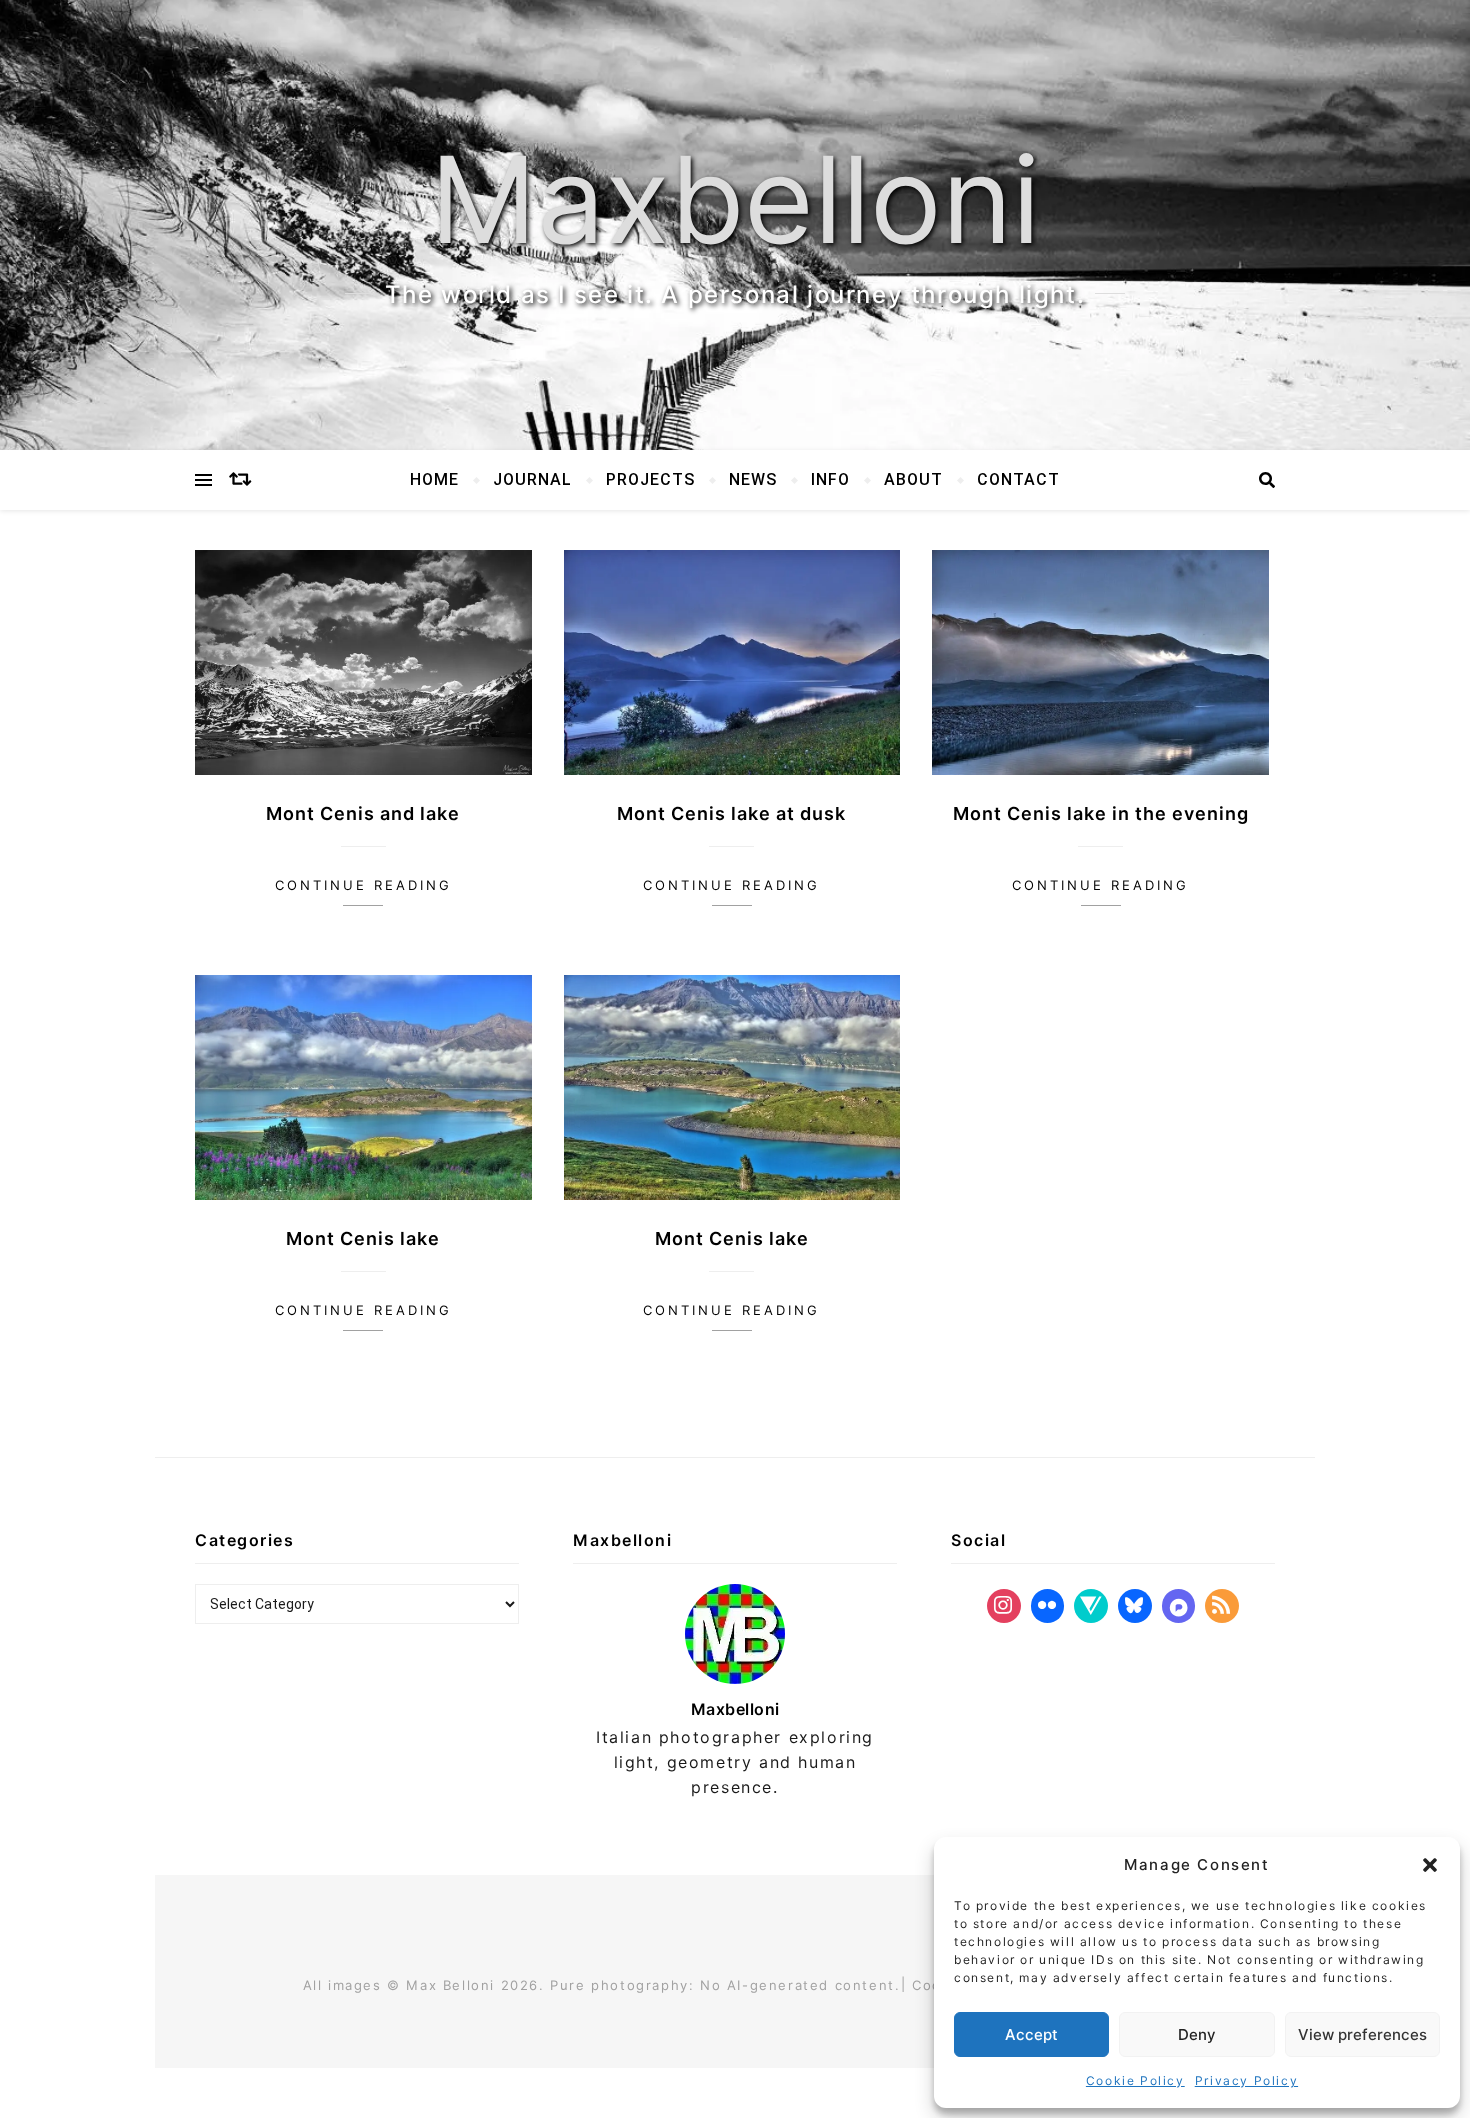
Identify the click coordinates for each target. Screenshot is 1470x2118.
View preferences (1362, 2034)
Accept (1031, 2034)
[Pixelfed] (1179, 1606)
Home (434, 479)
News (753, 479)
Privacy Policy (1246, 2080)
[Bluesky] (1135, 1606)
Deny (1197, 2034)
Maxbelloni (735, 199)
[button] (1430, 1865)
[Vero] (1091, 1606)
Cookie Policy (1135, 2080)
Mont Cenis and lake (363, 813)
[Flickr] (1048, 1606)
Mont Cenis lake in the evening (1101, 813)
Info (830, 479)
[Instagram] (1004, 1606)
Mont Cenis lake (363, 1238)
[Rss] (1222, 1606)
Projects (650, 479)
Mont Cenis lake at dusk (731, 813)
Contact (1018, 479)
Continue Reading (363, 885)
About (913, 479)
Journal (532, 479)
